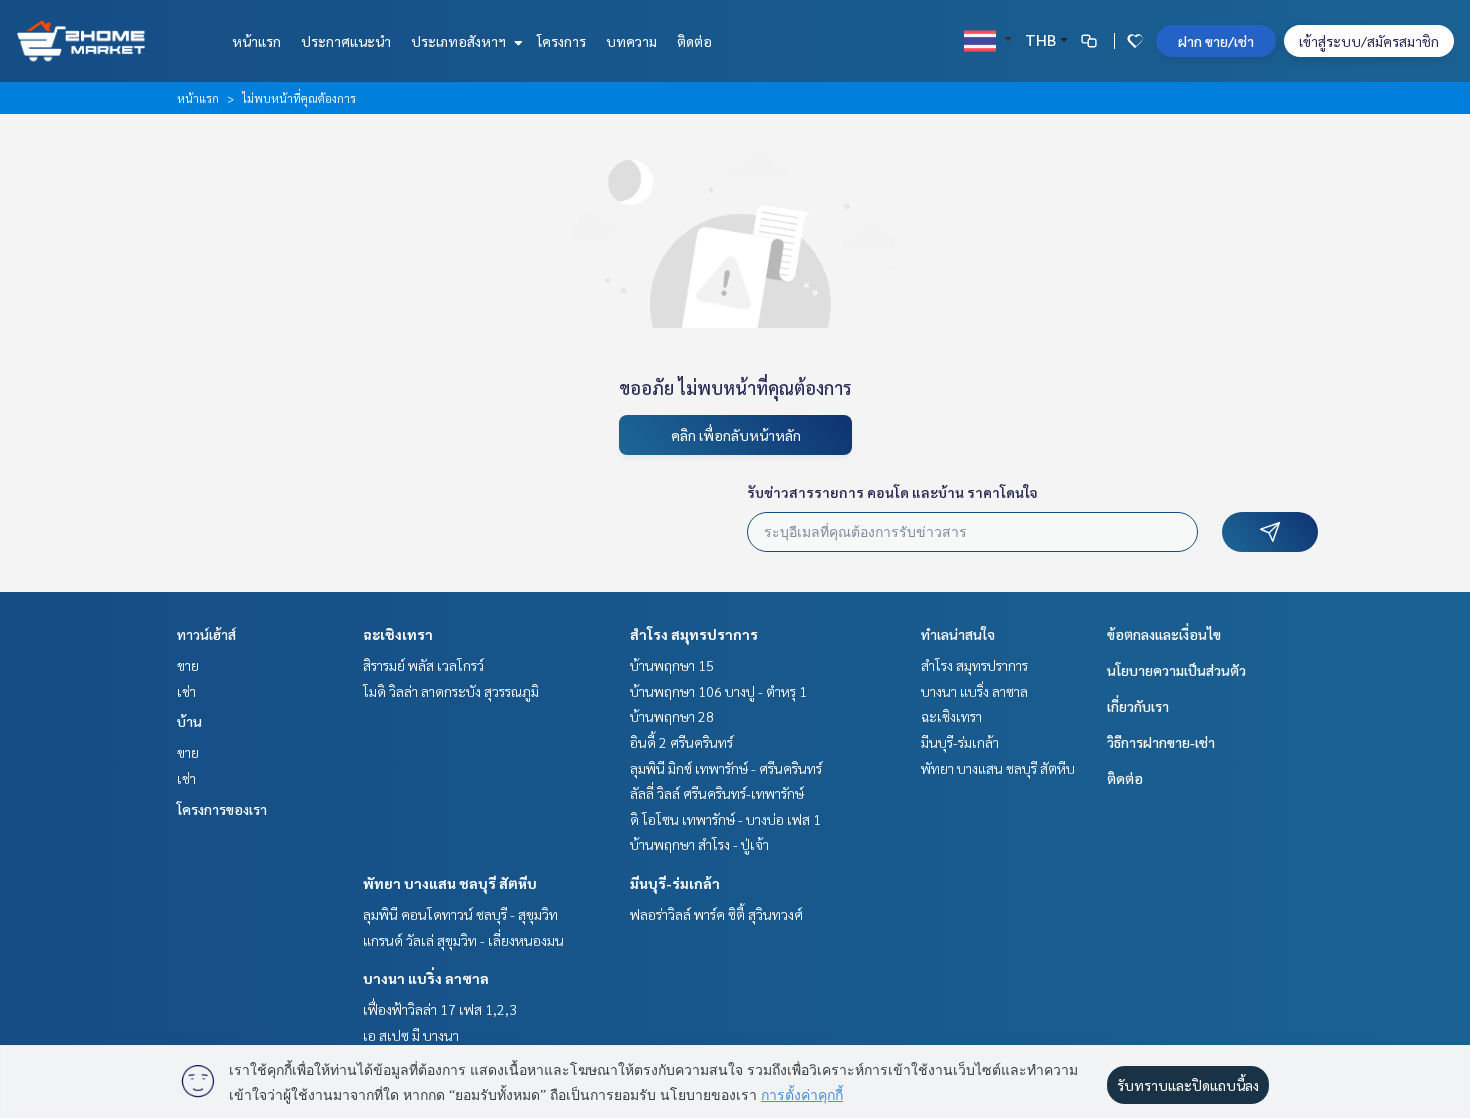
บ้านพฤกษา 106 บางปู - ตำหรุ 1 (718, 691)
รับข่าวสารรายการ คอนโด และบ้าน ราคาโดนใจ (892, 492)
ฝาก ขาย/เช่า (1216, 41)
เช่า (186, 691)
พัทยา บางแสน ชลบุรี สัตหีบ (450, 883)
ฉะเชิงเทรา (398, 634)
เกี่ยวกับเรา (1138, 706)
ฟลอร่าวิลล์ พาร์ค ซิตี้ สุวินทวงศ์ (716, 914)
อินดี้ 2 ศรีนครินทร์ (681, 742)
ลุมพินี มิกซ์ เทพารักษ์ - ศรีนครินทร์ (726, 768)
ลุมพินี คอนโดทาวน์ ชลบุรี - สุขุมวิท (460, 914)
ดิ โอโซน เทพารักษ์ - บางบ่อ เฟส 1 (725, 819)
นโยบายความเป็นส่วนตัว (1176, 670)
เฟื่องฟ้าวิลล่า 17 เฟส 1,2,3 (440, 1009)
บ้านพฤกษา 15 (672, 665)
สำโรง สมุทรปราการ (694, 634)
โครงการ (561, 41)
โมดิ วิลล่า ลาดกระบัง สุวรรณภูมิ (451, 691)
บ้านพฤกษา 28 (672, 716)
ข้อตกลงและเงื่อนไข (1164, 634)
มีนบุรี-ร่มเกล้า (675, 883)
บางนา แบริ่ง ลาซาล (426, 978)
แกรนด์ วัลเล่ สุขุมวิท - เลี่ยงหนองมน (463, 940)
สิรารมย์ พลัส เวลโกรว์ (423, 665)
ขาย (188, 665)
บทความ (631, 41)
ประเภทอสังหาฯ (460, 41)
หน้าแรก (256, 41)
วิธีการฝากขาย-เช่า (1161, 742)
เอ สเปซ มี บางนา (411, 1035)
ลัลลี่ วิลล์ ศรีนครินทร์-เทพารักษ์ (717, 793)
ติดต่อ (694, 41)
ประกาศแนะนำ (346, 41)
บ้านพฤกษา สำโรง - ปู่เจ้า (699, 844)
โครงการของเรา (222, 809)
